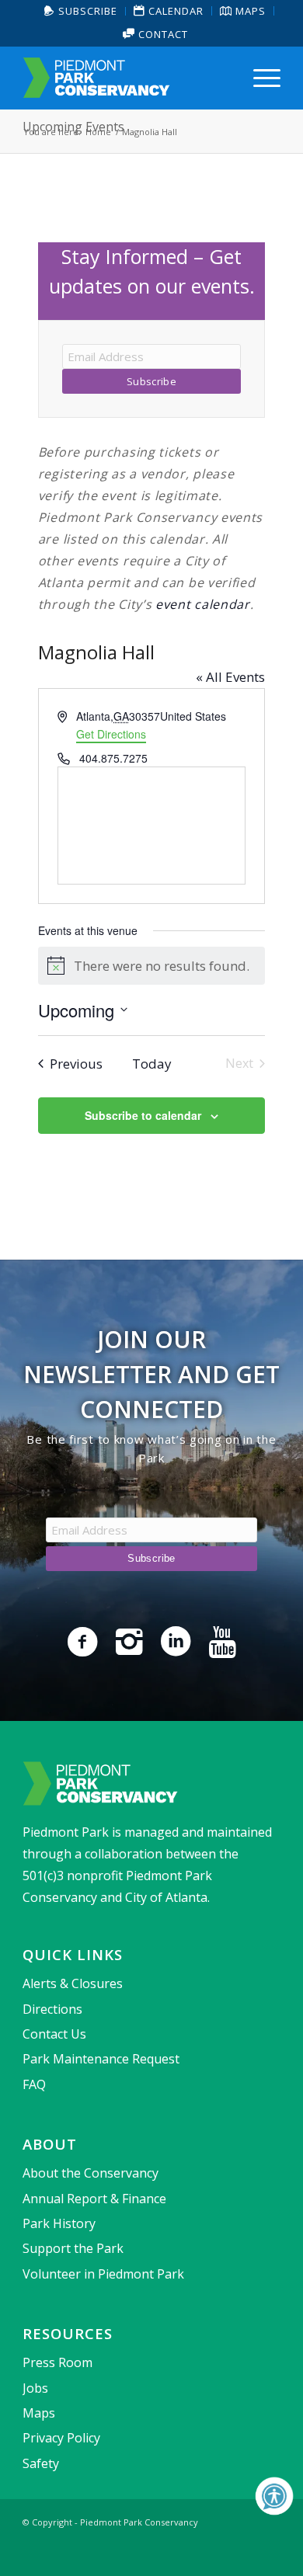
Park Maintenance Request (101, 2059)
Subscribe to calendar (143, 1115)
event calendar (203, 604)
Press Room (57, 2362)
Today (152, 1064)
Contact (162, 34)
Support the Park (73, 2248)
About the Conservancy (91, 2173)
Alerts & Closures (73, 1983)
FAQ (34, 2084)
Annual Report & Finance (94, 2199)
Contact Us (54, 2034)
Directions (52, 2009)
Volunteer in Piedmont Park (103, 2274)
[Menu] (259, 78)
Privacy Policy (61, 2438)
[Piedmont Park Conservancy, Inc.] (125, 78)
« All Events (230, 677)
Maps (39, 2413)
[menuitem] (81, 11)
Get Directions (111, 734)
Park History (59, 2223)
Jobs (35, 2388)
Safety (41, 2463)
